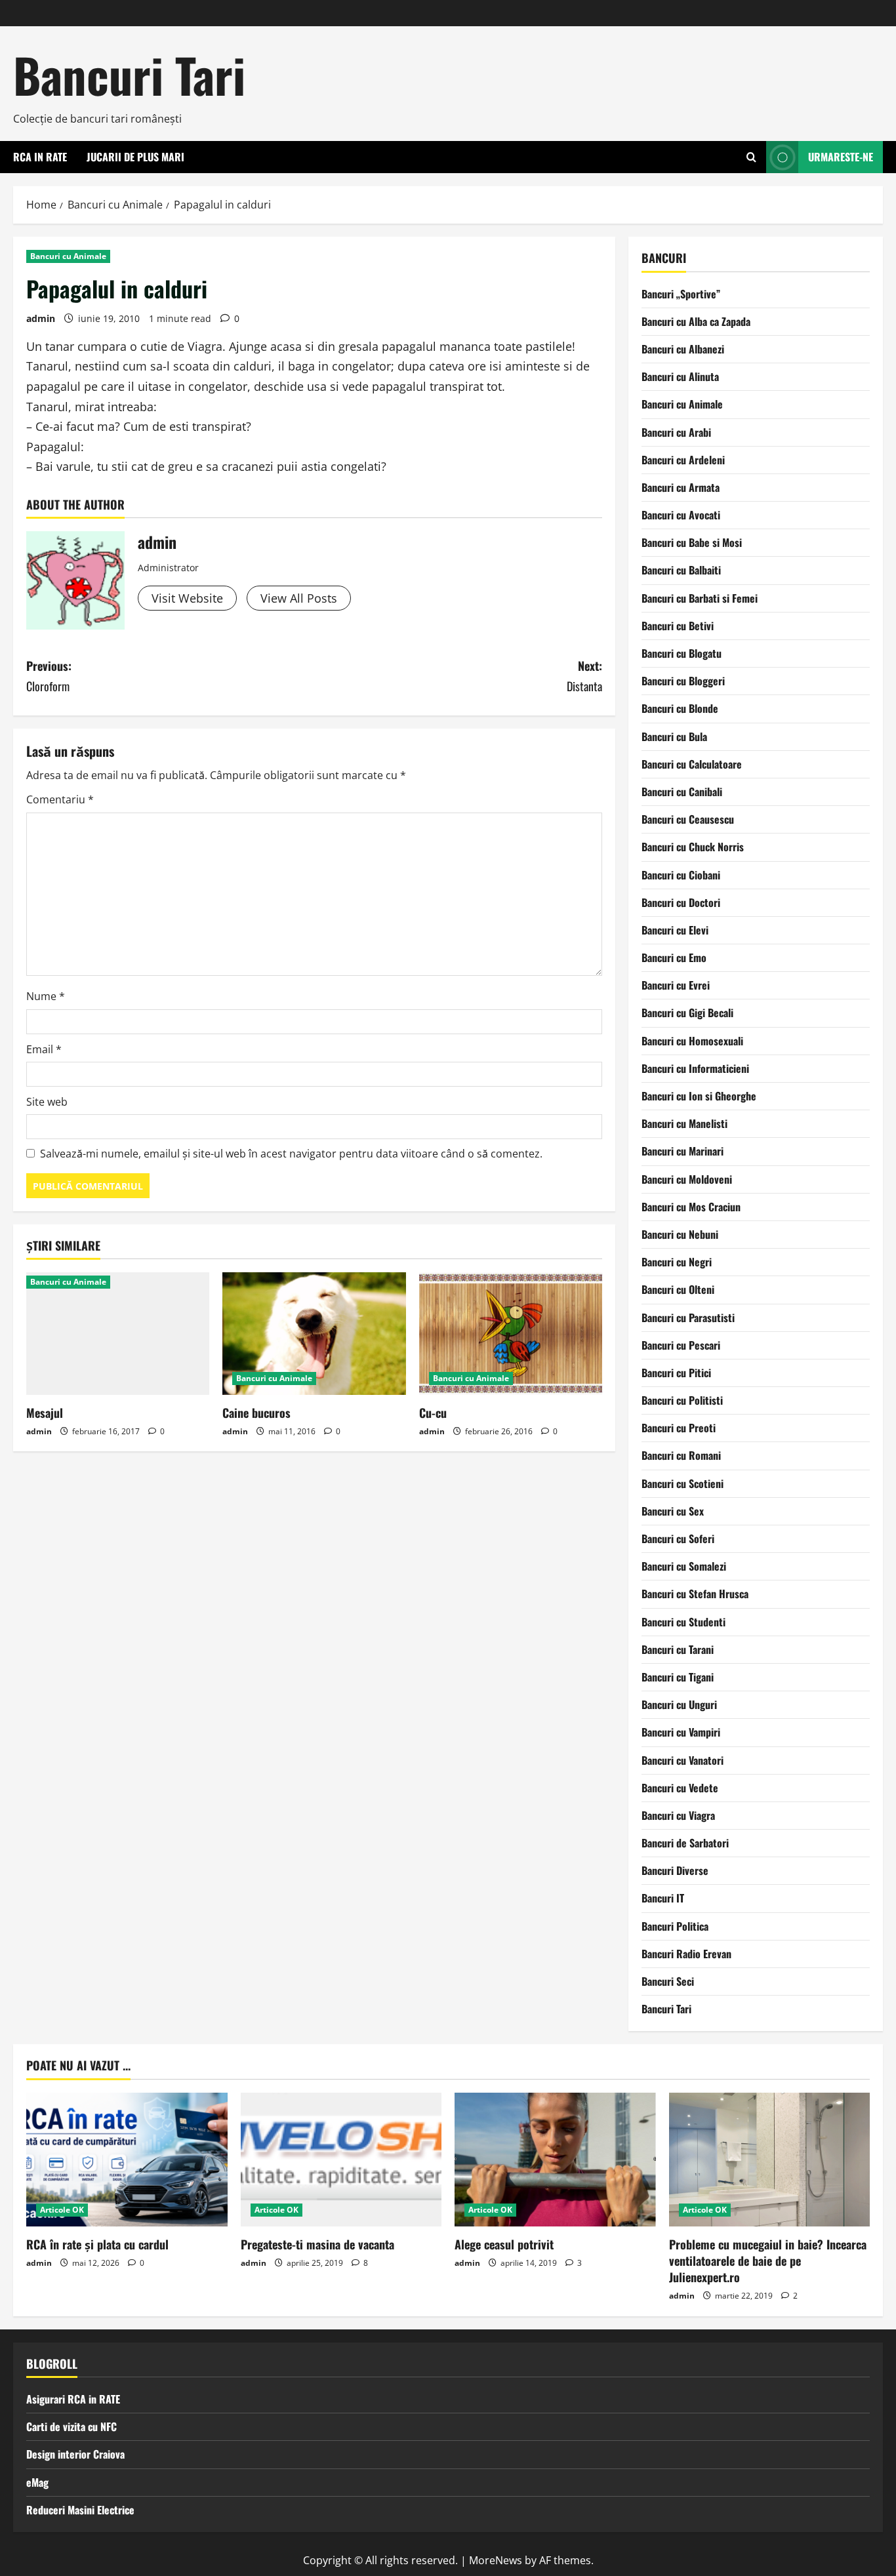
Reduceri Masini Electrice (80, 2510)
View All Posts (299, 598)
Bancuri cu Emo (674, 957)
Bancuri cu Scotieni (682, 1483)
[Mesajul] (118, 1333)
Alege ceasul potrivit (504, 2244)
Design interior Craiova (75, 2454)
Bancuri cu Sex (673, 1511)
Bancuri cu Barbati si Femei (700, 598)
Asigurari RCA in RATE (73, 2399)
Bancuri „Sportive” (681, 294)
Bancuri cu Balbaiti (681, 570)
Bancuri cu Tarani (678, 1649)
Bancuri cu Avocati (681, 515)
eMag (37, 2482)
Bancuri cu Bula (674, 736)
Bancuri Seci (668, 1981)
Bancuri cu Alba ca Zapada (696, 321)
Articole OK (62, 2210)
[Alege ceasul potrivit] (555, 2160)
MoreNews (496, 2560)
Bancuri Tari (129, 74)
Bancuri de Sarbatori (685, 1843)
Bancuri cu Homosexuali (692, 1041)
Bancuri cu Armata (681, 487)
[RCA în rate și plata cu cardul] (127, 2160)
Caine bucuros (256, 1413)
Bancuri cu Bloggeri (683, 681)
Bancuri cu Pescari (681, 1345)
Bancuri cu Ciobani (681, 875)
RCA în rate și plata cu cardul (97, 2244)
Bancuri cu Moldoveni (687, 1179)
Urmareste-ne (841, 157)
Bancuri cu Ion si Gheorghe (699, 1096)
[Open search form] (751, 157)
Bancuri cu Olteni (678, 1289)
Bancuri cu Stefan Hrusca (695, 1594)
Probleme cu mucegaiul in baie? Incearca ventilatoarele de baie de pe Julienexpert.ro (768, 2261)
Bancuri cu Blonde (680, 708)
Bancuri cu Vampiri (681, 1732)
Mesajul (45, 1413)
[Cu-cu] (511, 1333)
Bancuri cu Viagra (678, 1815)
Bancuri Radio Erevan (686, 1954)
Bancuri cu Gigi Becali (687, 1013)
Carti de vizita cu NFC (71, 2426)
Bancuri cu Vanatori (682, 1760)
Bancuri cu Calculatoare (692, 764)
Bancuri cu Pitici (676, 1373)
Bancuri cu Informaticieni (695, 1068)
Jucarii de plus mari (135, 157)
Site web (47, 1102)
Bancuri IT (663, 1898)
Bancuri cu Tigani (678, 1677)
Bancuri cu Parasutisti (688, 1318)
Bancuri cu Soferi (678, 1539)
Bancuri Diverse (675, 1870)
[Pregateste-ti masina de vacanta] (341, 2160)
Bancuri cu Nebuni (680, 1234)
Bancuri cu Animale (68, 256)
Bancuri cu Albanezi (683, 349)
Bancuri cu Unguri (679, 1704)
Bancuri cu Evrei (676, 985)
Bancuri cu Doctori (681, 902)
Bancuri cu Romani (681, 1455)
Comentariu (60, 799)
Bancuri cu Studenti (683, 1622)
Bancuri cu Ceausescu (688, 819)
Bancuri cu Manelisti (684, 1123)
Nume (46, 996)
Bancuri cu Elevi (675, 930)
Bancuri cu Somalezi (684, 1566)
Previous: (49, 676)
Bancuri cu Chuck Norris (693, 847)
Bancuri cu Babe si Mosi (692, 542)
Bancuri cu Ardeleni (683, 460)
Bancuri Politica (675, 1926)
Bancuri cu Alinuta (680, 376)
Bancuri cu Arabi (676, 432)
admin (41, 318)
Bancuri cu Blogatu (682, 653)
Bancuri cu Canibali (682, 792)
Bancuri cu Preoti (679, 1428)
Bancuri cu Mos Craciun (691, 1207)
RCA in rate (40, 157)
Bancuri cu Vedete (680, 1788)
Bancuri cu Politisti (682, 1400)
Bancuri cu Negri (677, 1262)
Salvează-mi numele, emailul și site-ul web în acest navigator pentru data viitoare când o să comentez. (291, 1154)
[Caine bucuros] (314, 1333)
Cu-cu (433, 1413)
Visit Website (187, 598)
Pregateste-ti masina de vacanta (317, 2244)
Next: (584, 676)
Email (44, 1049)
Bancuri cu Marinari (682, 1151)
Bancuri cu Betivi (678, 626)
